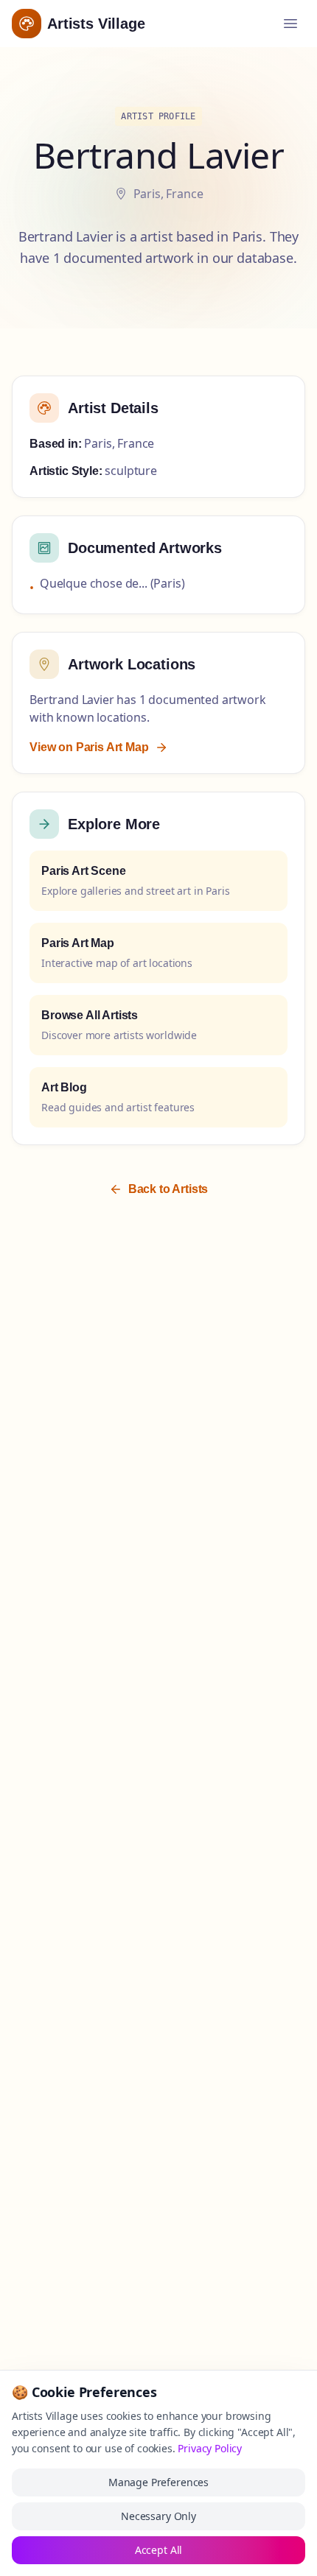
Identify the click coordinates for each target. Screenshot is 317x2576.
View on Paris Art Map (89, 747)
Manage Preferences (158, 2482)
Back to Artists (168, 1189)
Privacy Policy (210, 2448)
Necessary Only (158, 2516)
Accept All (158, 2550)
